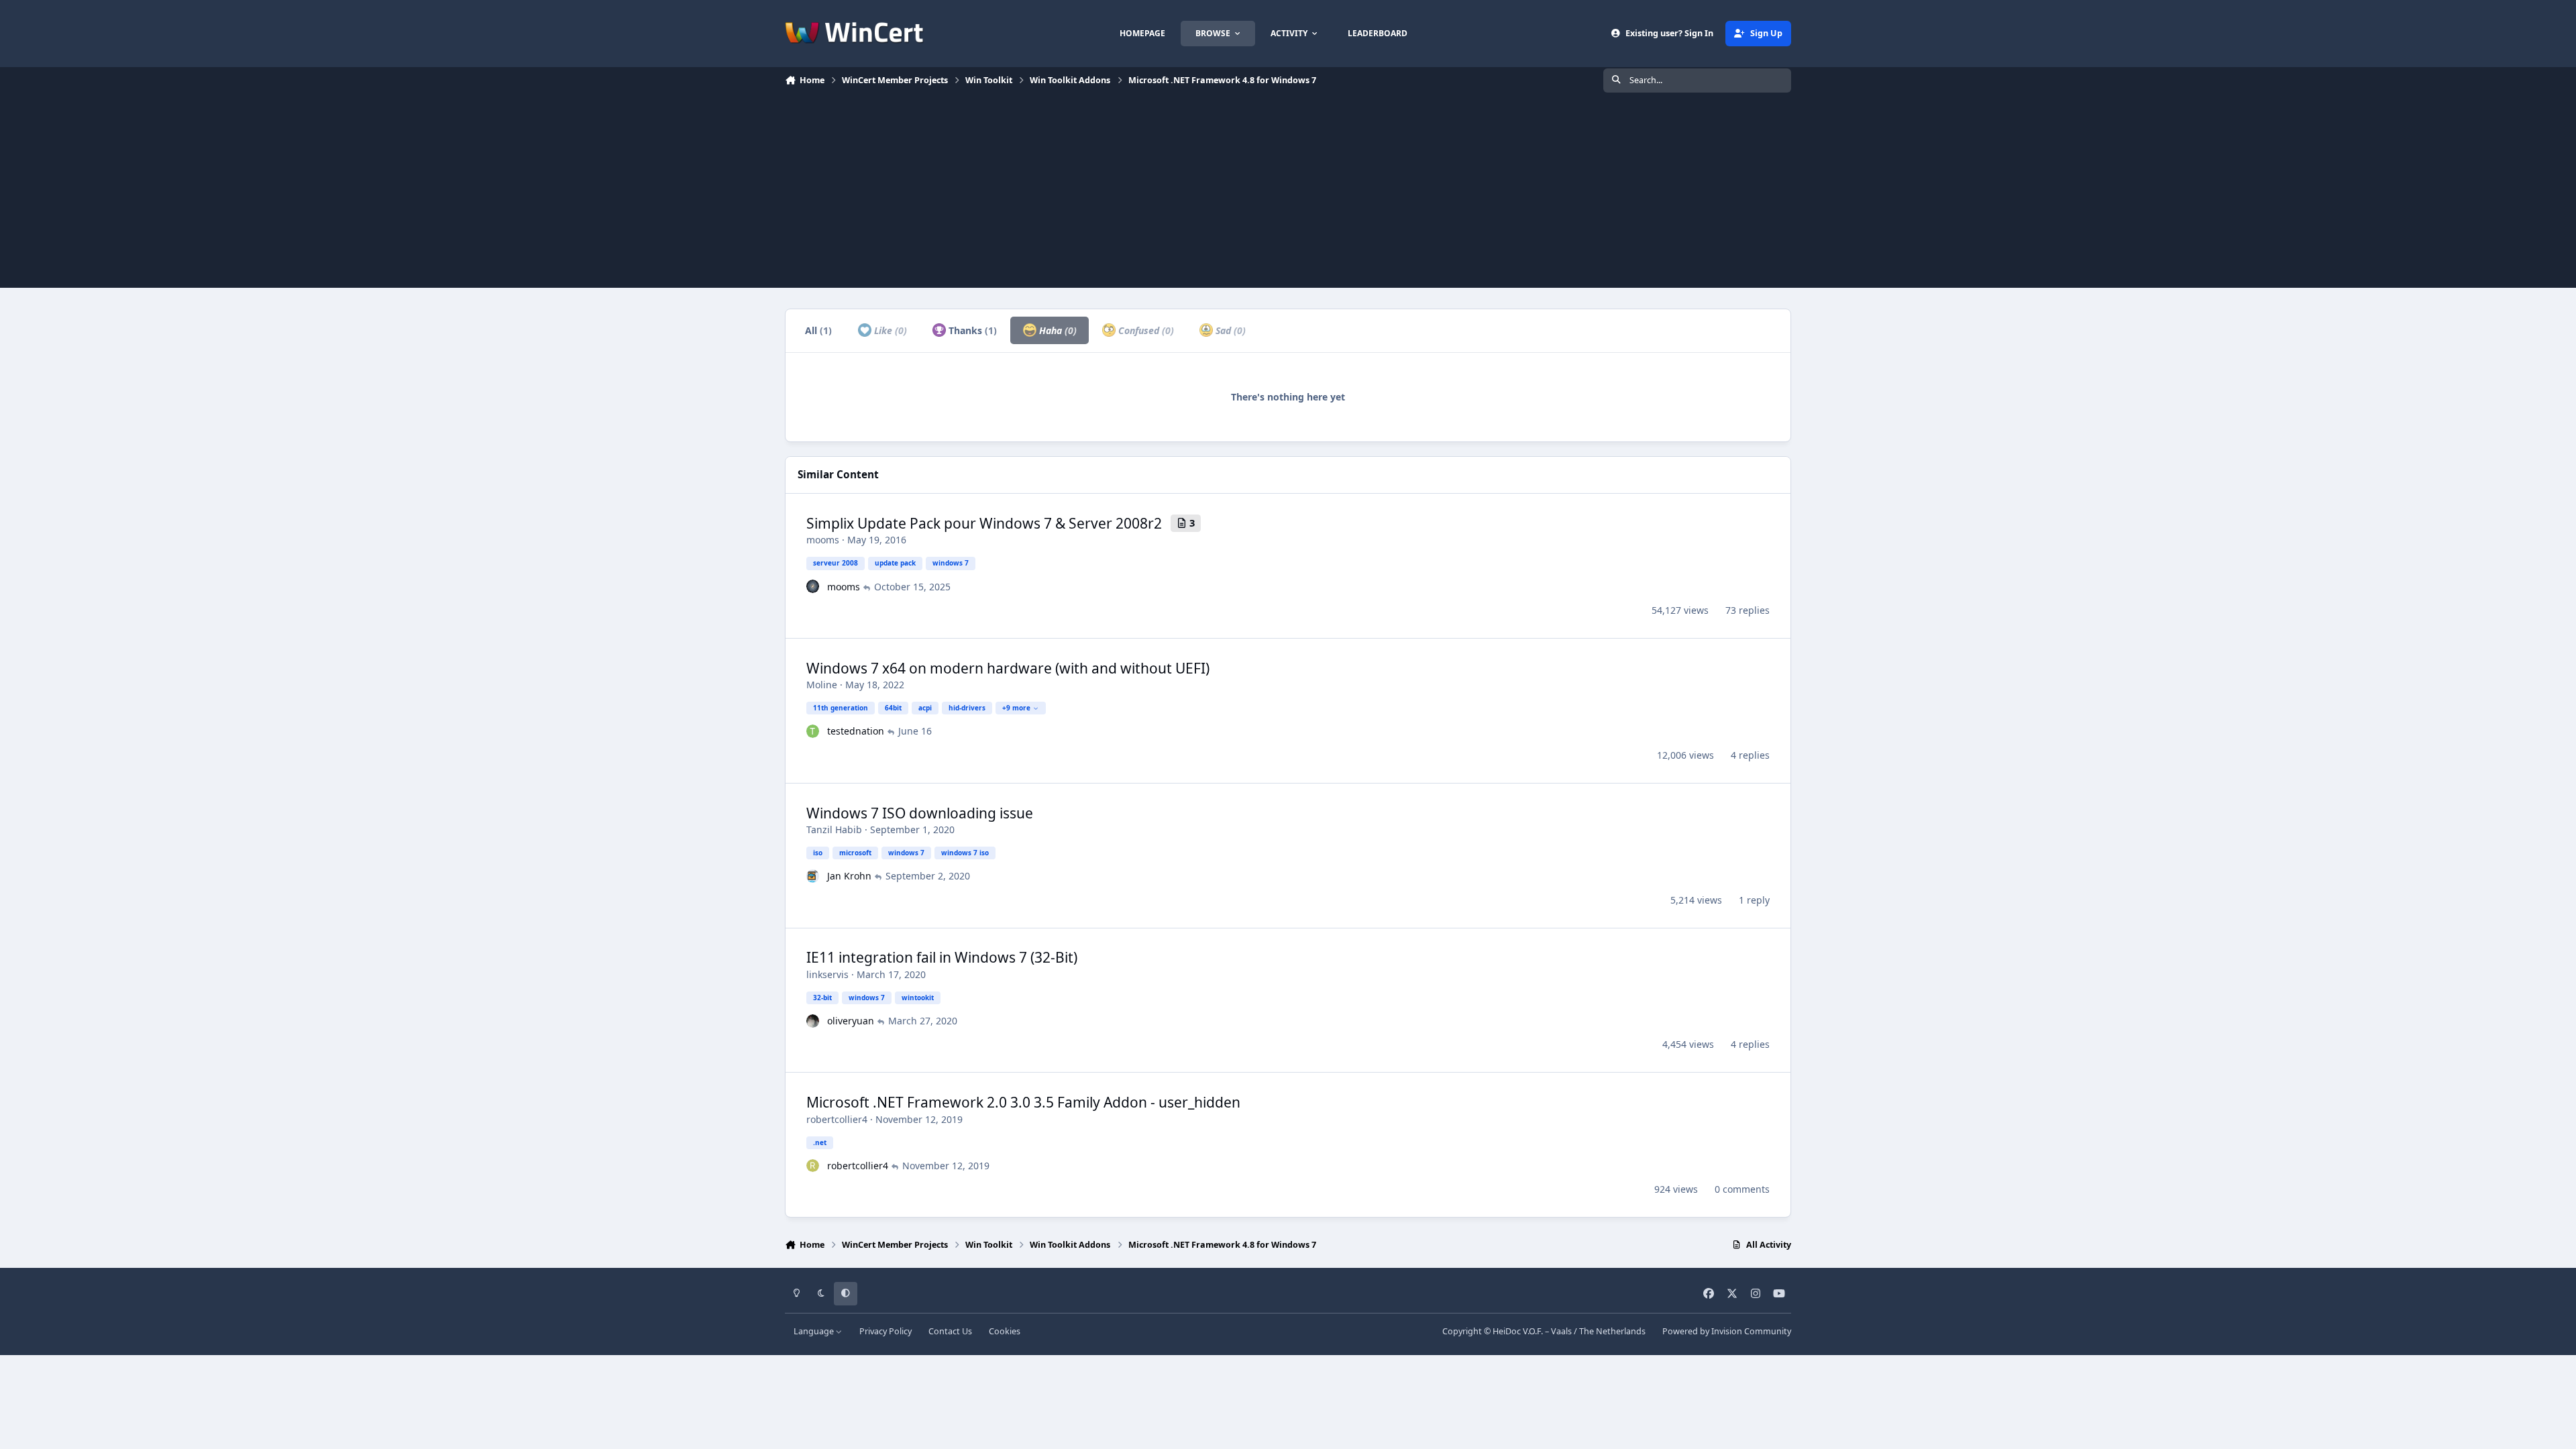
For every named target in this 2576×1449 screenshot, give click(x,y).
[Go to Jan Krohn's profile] (813, 876)
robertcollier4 (837, 1119)
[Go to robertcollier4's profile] (813, 1166)
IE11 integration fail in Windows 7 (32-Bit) (942, 957)
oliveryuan (851, 1021)
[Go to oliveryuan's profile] (813, 1021)
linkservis (827, 974)
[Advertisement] (1288, 194)
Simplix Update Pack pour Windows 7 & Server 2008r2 (984, 523)
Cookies (1005, 1331)
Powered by (1727, 1331)
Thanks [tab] (971, 330)
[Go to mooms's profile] (813, 586)
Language (815, 1331)
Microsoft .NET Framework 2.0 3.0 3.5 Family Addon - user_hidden (1023, 1102)
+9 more (1016, 708)
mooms (823, 540)
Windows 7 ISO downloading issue (920, 813)
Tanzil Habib (834, 829)
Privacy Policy (885, 1331)
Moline (822, 685)
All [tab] (818, 330)
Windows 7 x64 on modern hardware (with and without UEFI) (1008, 668)
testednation (856, 731)
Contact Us (950, 1331)
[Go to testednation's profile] (813, 731)
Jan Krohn (849, 876)
